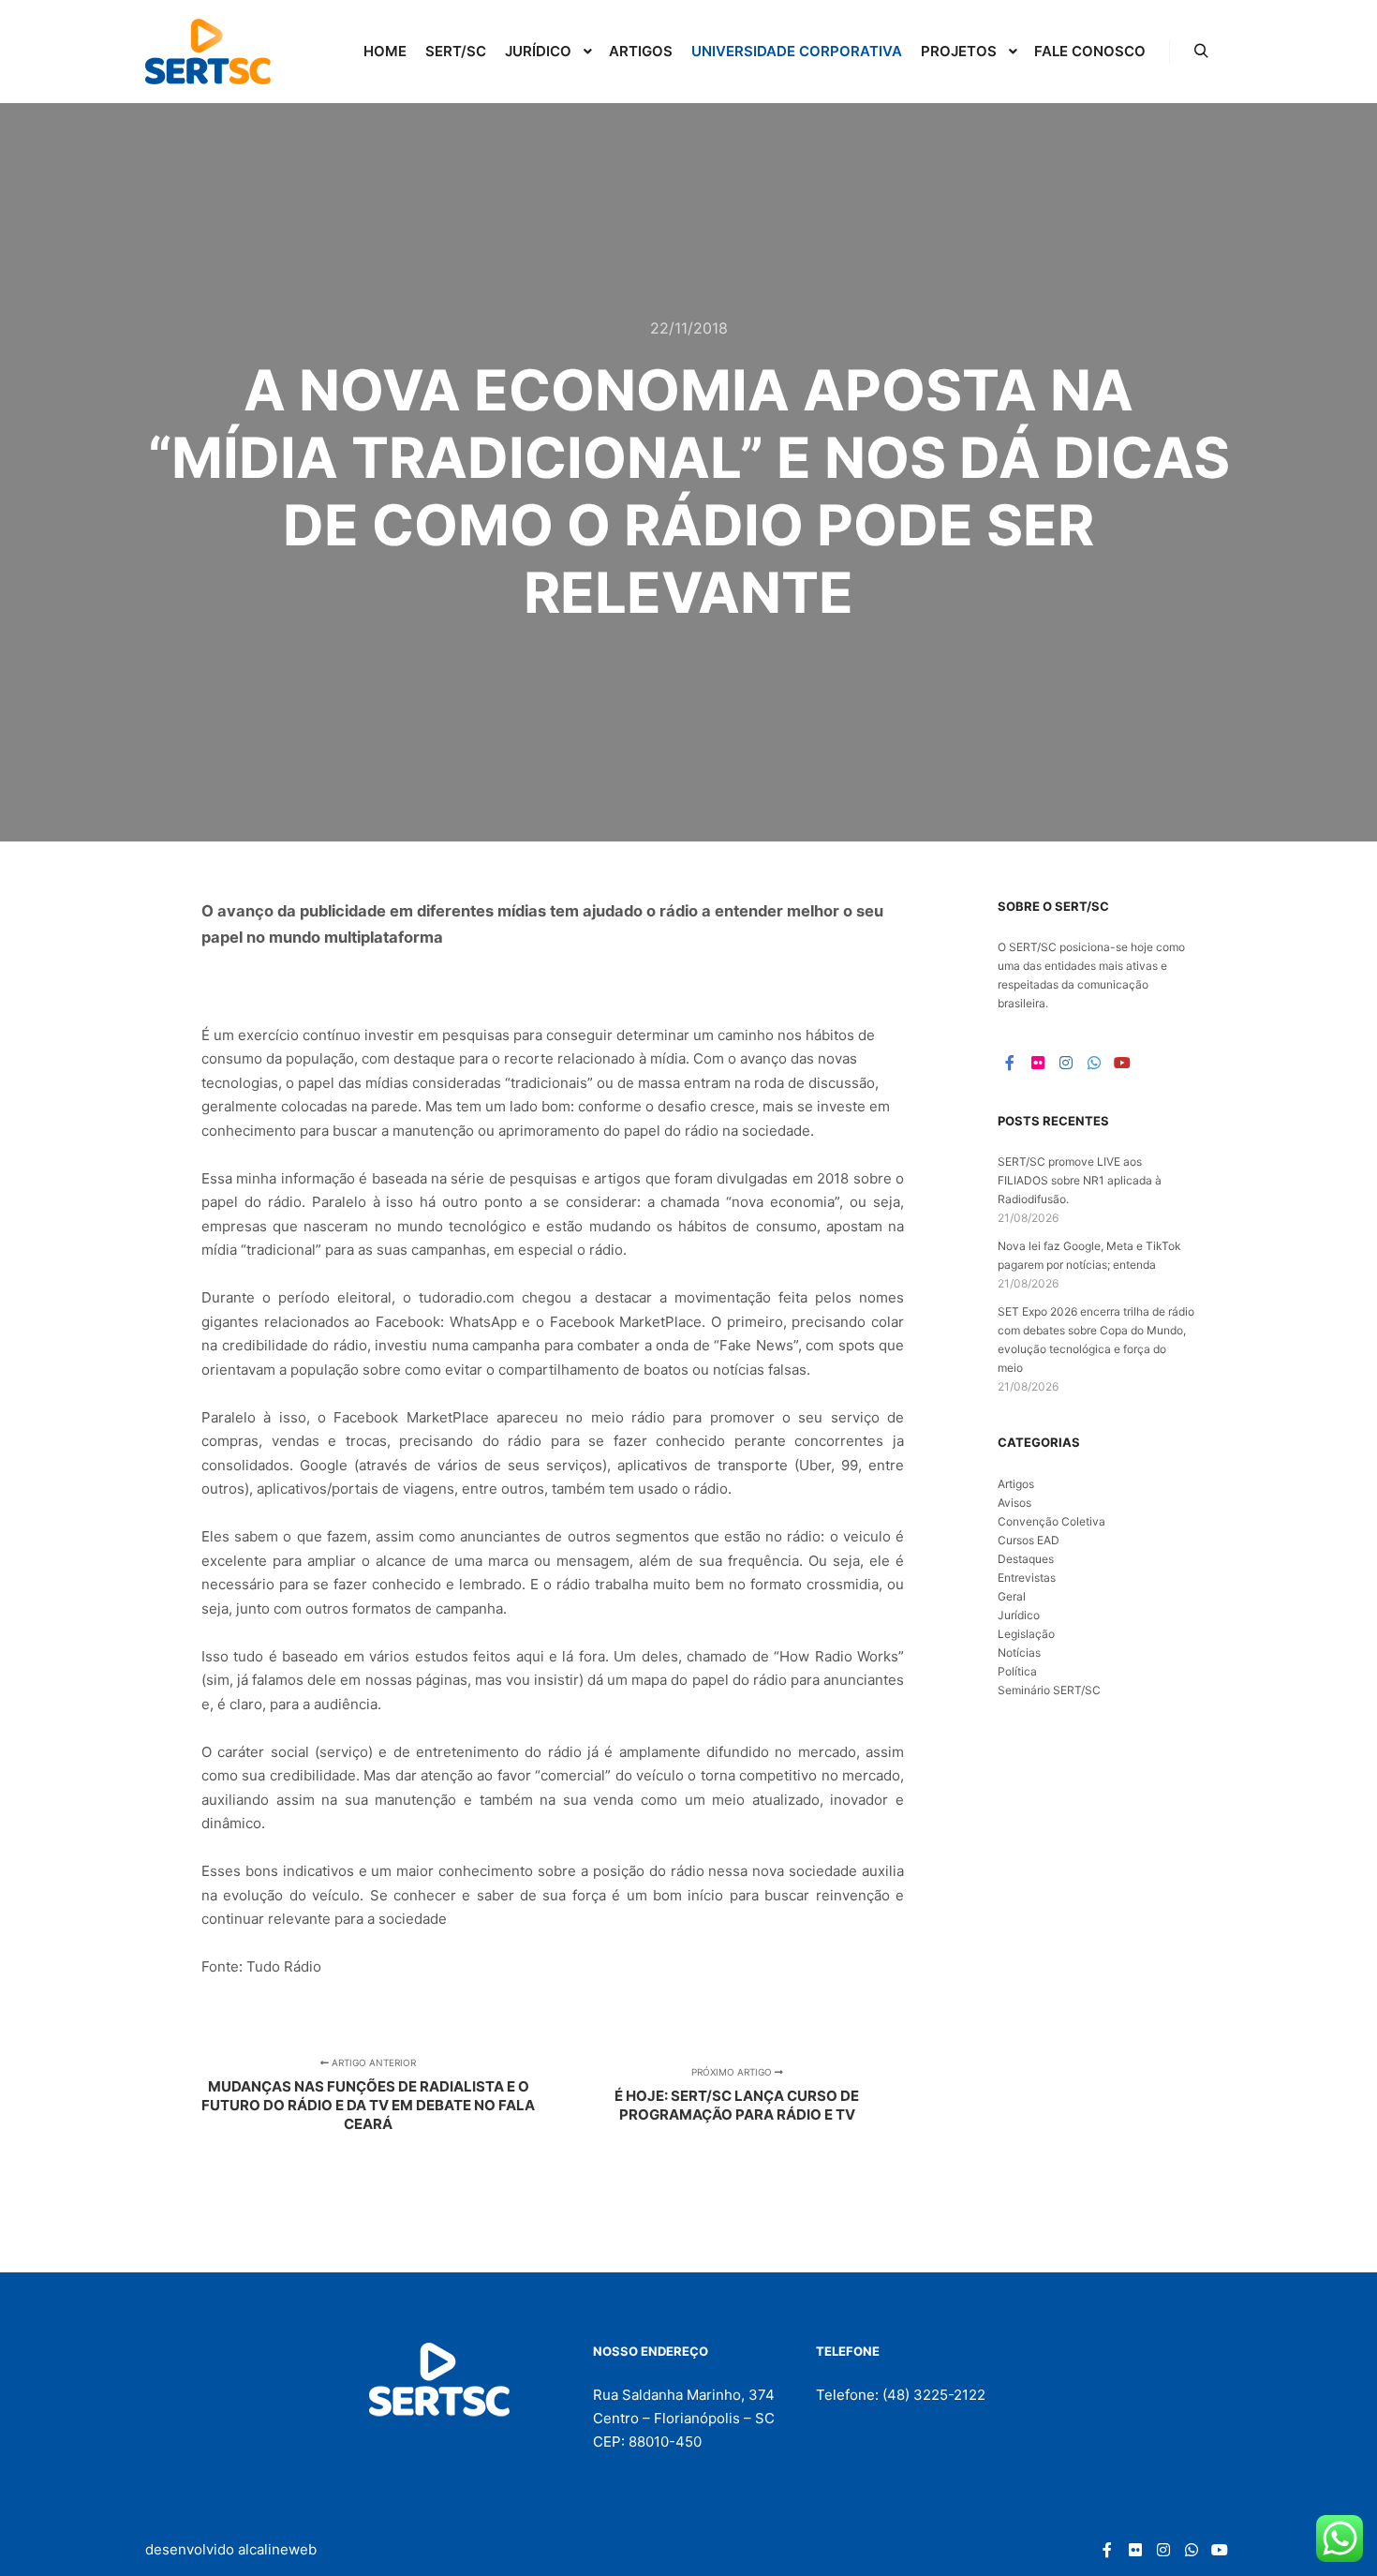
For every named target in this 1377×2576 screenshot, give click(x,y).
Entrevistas (1027, 1578)
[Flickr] (1038, 1063)
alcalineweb (277, 2549)
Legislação (1026, 1634)
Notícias (1019, 1653)
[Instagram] (1066, 1063)
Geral (1012, 1596)
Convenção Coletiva (1051, 1521)
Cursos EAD (1029, 1540)
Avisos (1014, 1503)
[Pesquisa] (1201, 52)
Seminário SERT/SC (1049, 1690)
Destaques (1026, 1559)
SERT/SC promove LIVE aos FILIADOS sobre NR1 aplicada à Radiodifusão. (1080, 1180)
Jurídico (1019, 1615)
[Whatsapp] (1094, 1063)
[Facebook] (1010, 1063)
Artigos (1016, 1484)
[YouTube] (1122, 1063)
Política (1017, 1671)
